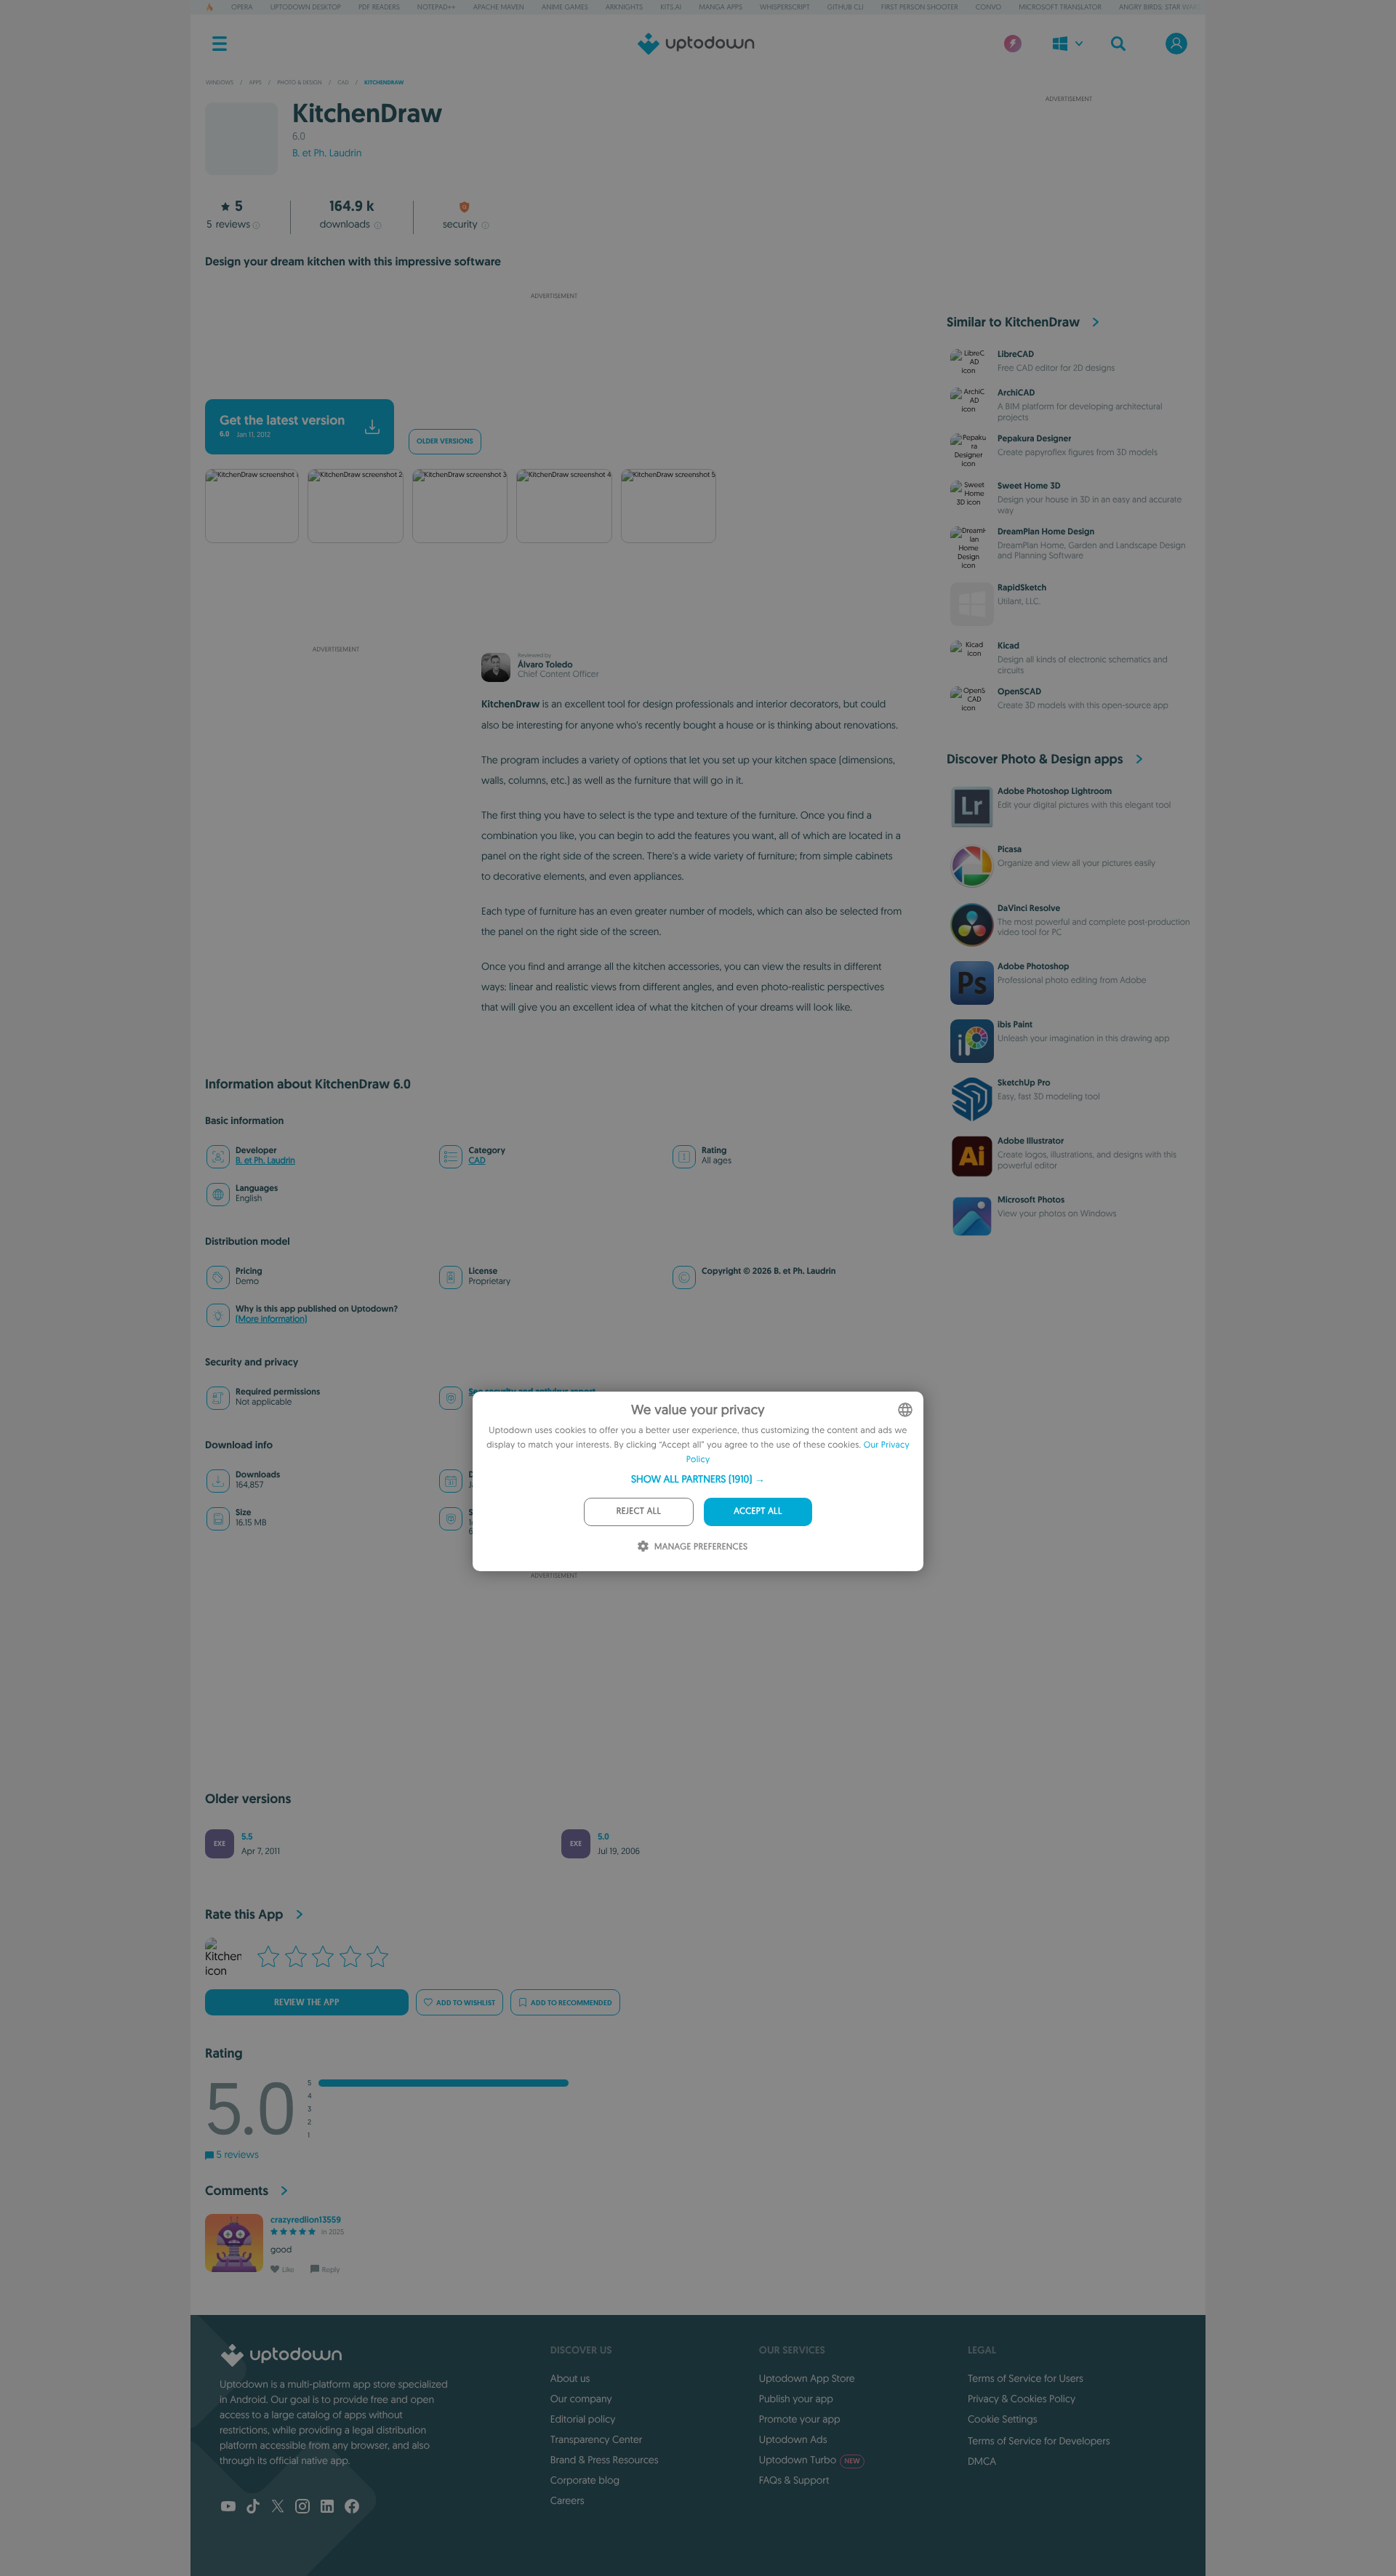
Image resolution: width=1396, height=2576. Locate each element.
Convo (988, 7)
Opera (242, 7)
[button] (698, 1479)
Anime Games (565, 7)
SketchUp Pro (1024, 1083)
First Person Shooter (920, 7)
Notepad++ (437, 7)
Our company (581, 2399)
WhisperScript (785, 7)
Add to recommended (571, 2003)
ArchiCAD (1016, 393)
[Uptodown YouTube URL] (228, 2508)
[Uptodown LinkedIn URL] (327, 2508)
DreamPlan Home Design (1046, 531)
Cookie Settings (1003, 2419)
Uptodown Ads (793, 2439)
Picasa (1010, 849)
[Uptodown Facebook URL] (352, 2508)
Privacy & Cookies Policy (1022, 2399)
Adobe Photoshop (1034, 966)
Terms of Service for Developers (1039, 2441)
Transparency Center (597, 2439)
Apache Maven (499, 7)
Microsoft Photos (1031, 1200)
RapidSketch (1022, 587)
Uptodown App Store (807, 2378)
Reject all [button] (639, 1511)
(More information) (271, 1319)
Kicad (1008, 646)
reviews (228, 224)
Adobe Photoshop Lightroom (1055, 791)
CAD (477, 1161)
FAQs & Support (794, 2480)
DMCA (982, 2461)
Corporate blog (585, 2480)
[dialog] (698, 1481)
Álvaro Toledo (545, 665)
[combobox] (905, 1410)
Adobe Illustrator (1031, 1141)
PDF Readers (379, 7)
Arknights (624, 7)
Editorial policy (583, 2419)
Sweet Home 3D (1029, 486)
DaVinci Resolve (1029, 908)
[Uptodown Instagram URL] (302, 2508)
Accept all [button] (758, 1511)
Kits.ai (671, 7)
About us (570, 2378)
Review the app (307, 2002)
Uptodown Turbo (810, 2460)
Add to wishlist (466, 2003)
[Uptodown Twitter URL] (278, 2508)
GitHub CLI (846, 7)
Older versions (445, 442)
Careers (567, 2500)
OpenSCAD (1019, 691)
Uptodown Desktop (306, 7)
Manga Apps (721, 7)
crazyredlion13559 (306, 2220)
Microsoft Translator (1060, 7)
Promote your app (800, 2419)
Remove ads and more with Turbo (547, 380)
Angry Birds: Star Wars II (1163, 7)
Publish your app (796, 2399)
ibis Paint (1015, 1024)
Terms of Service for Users (1026, 2378)
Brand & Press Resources (605, 2460)
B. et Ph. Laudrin (327, 153)
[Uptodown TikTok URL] (253, 2508)
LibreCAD (1016, 354)
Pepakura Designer (1034, 438)
